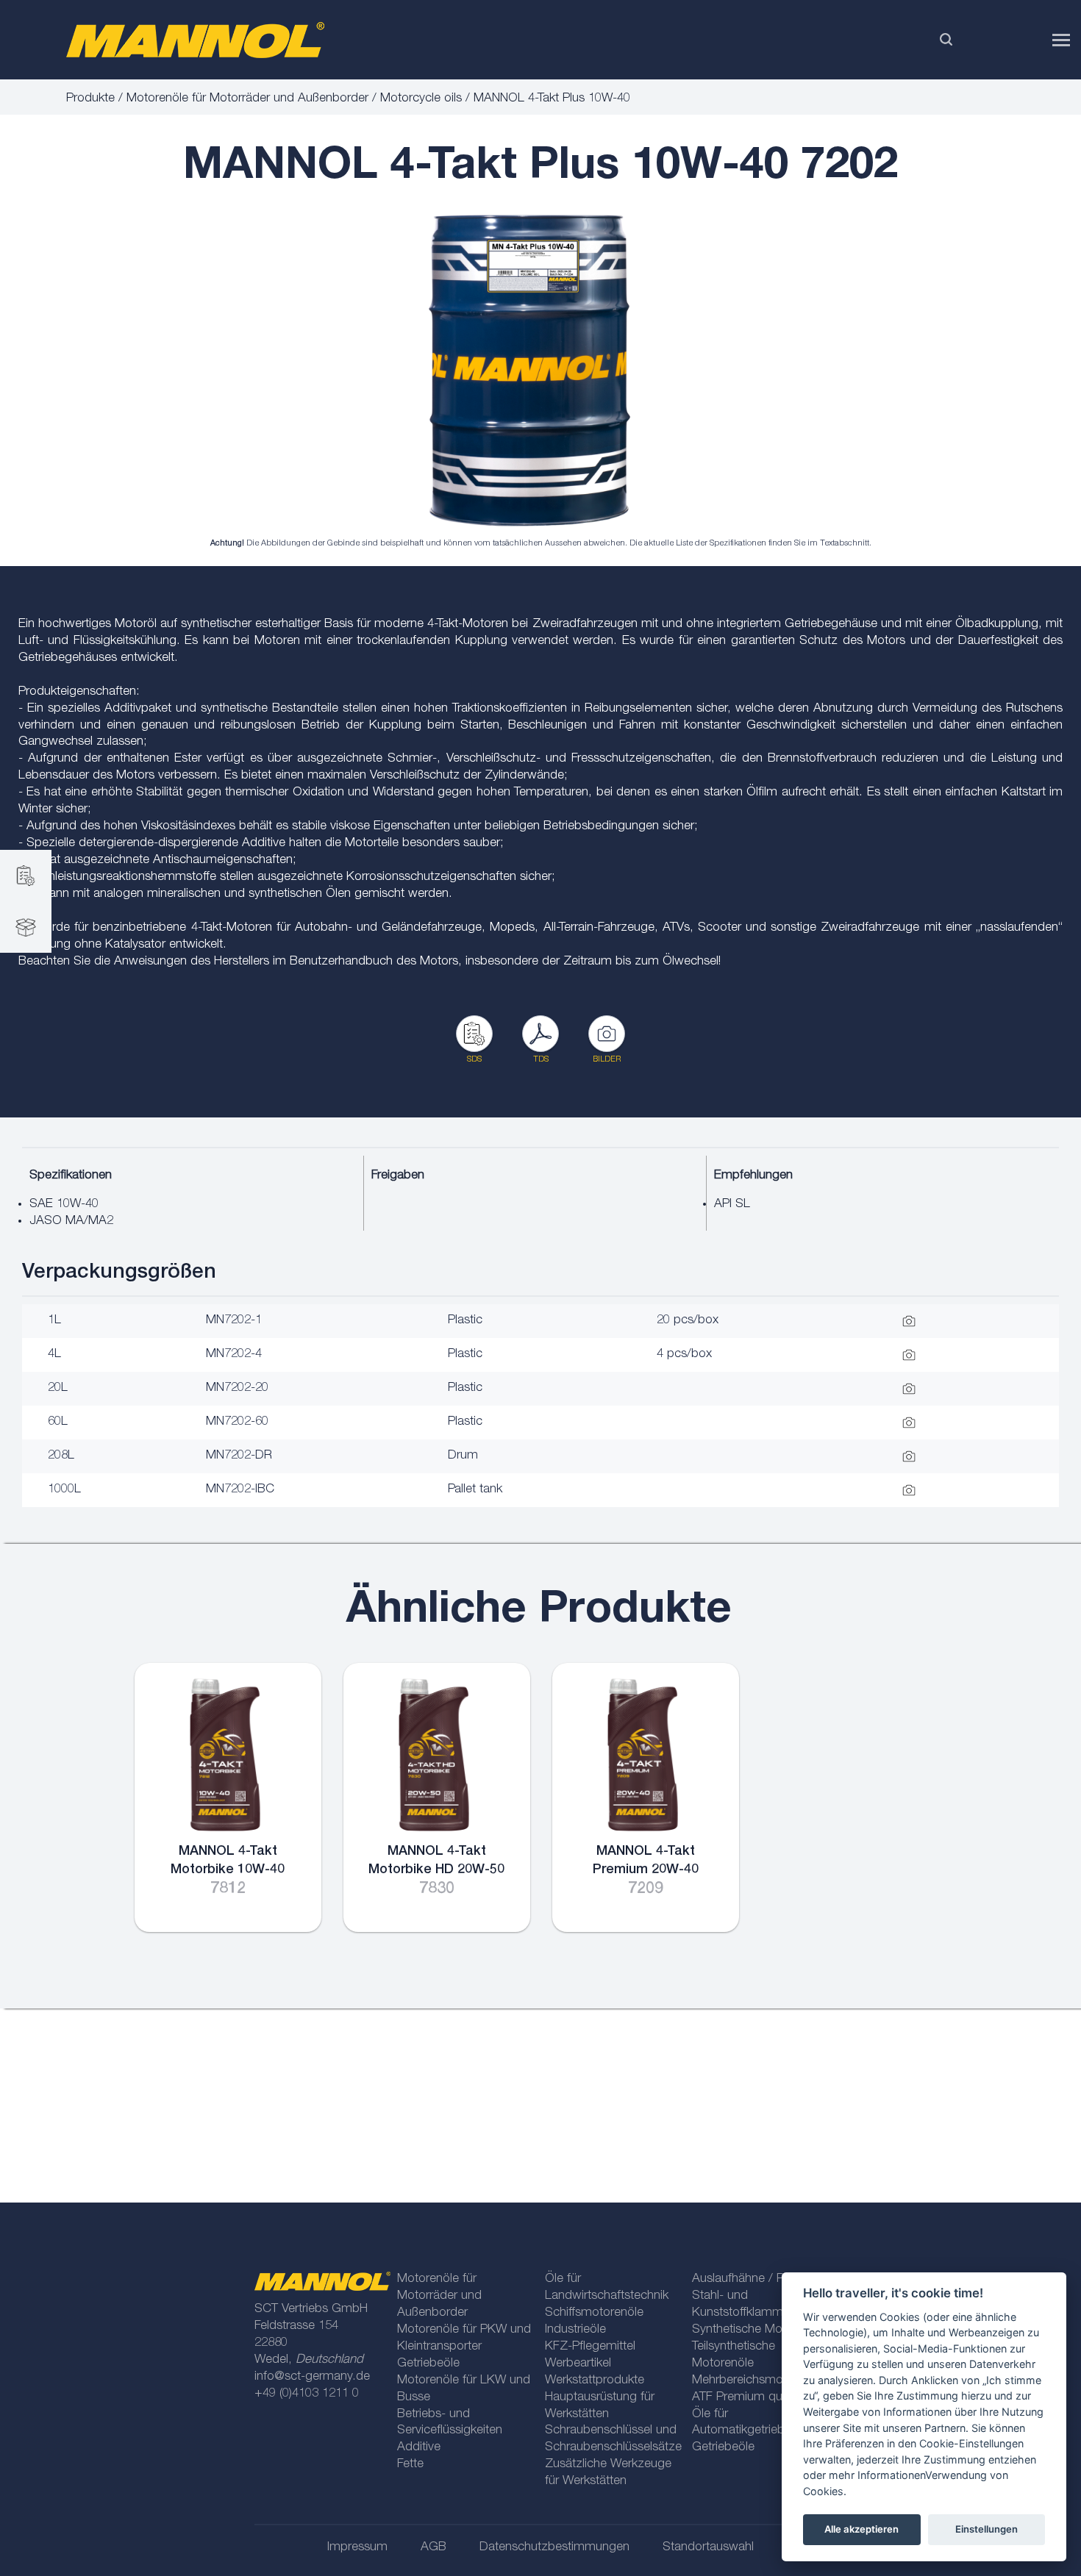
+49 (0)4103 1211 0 (307, 2394)
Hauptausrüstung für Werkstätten (600, 2406)
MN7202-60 (237, 1422)
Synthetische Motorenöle (759, 2330)
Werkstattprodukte (595, 2381)
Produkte (90, 99)
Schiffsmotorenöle (594, 2313)
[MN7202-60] (529, 371)
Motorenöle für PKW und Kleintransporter (464, 2339)
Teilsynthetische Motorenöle (734, 2355)
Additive (419, 2448)
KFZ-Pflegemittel (590, 2347)
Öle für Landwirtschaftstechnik (607, 2288)
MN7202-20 (237, 1388)
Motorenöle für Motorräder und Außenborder (247, 99)
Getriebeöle (428, 2364)
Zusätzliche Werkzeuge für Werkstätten (608, 2473)
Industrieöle (575, 2330)
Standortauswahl (708, 2548)
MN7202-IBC (240, 1490)
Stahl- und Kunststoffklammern (746, 2305)
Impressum (357, 2548)
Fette (410, 2465)
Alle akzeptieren (861, 2529)
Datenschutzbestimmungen (554, 2548)
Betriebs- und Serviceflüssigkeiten (450, 2423)
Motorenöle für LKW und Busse (464, 2389)
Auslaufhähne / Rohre (750, 2279)
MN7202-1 (234, 1321)
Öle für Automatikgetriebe (742, 2423)
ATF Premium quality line (758, 2398)
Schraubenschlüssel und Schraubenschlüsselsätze (612, 2439)
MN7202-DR (239, 1456)
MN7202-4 (234, 1355)
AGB (434, 2548)
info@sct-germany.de (312, 2377)
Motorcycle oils (421, 99)
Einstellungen (987, 2529)
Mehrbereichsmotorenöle (759, 2381)
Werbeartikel (578, 2364)
